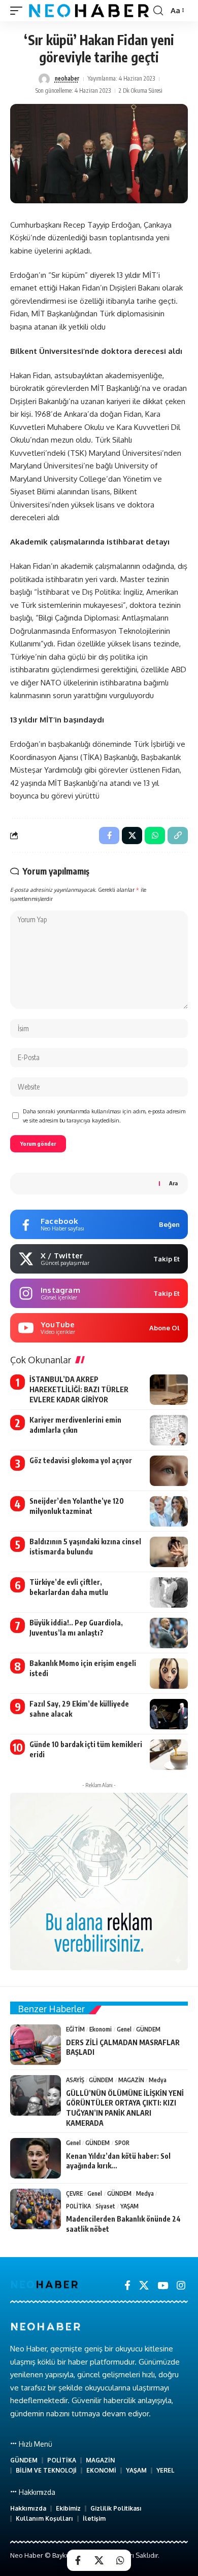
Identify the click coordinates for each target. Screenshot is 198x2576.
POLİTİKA (78, 2206)
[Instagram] (181, 2285)
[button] (19, 11)
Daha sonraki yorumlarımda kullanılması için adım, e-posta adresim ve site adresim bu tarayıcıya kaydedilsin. (104, 1116)
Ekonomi (101, 2029)
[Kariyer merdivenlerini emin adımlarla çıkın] (169, 1430)
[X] (144, 2285)
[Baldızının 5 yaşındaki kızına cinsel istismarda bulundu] (169, 1552)
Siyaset (105, 2206)
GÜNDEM (148, 2029)
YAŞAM (129, 2206)
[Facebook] (127, 2285)
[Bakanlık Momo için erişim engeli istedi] (169, 1674)
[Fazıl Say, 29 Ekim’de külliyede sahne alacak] (169, 1714)
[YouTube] (163, 2285)
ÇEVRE (74, 2193)
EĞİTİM (75, 2029)
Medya (158, 2080)
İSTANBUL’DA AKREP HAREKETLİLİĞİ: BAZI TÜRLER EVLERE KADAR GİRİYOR (79, 1389)
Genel (124, 2029)
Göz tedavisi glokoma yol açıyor (81, 1460)
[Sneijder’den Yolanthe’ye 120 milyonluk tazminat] (169, 1511)
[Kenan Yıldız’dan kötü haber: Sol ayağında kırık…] (36, 2158)
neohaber (67, 78)
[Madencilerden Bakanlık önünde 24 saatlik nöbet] (36, 2209)
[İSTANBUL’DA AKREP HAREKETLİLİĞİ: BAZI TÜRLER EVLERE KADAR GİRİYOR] (169, 1390)
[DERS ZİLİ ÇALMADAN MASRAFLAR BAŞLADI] (36, 2045)
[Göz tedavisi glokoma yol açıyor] (169, 1471)
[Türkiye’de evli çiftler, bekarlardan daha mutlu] (169, 1592)
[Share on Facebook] (78, 2560)
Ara (173, 1183)
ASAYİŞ (75, 2080)
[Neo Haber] (89, 11)
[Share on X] (99, 2560)
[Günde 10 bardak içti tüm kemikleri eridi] (169, 1755)
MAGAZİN (131, 2080)
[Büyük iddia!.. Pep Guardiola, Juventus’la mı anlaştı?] (169, 1633)
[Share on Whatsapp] (120, 2560)
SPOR (122, 2143)
